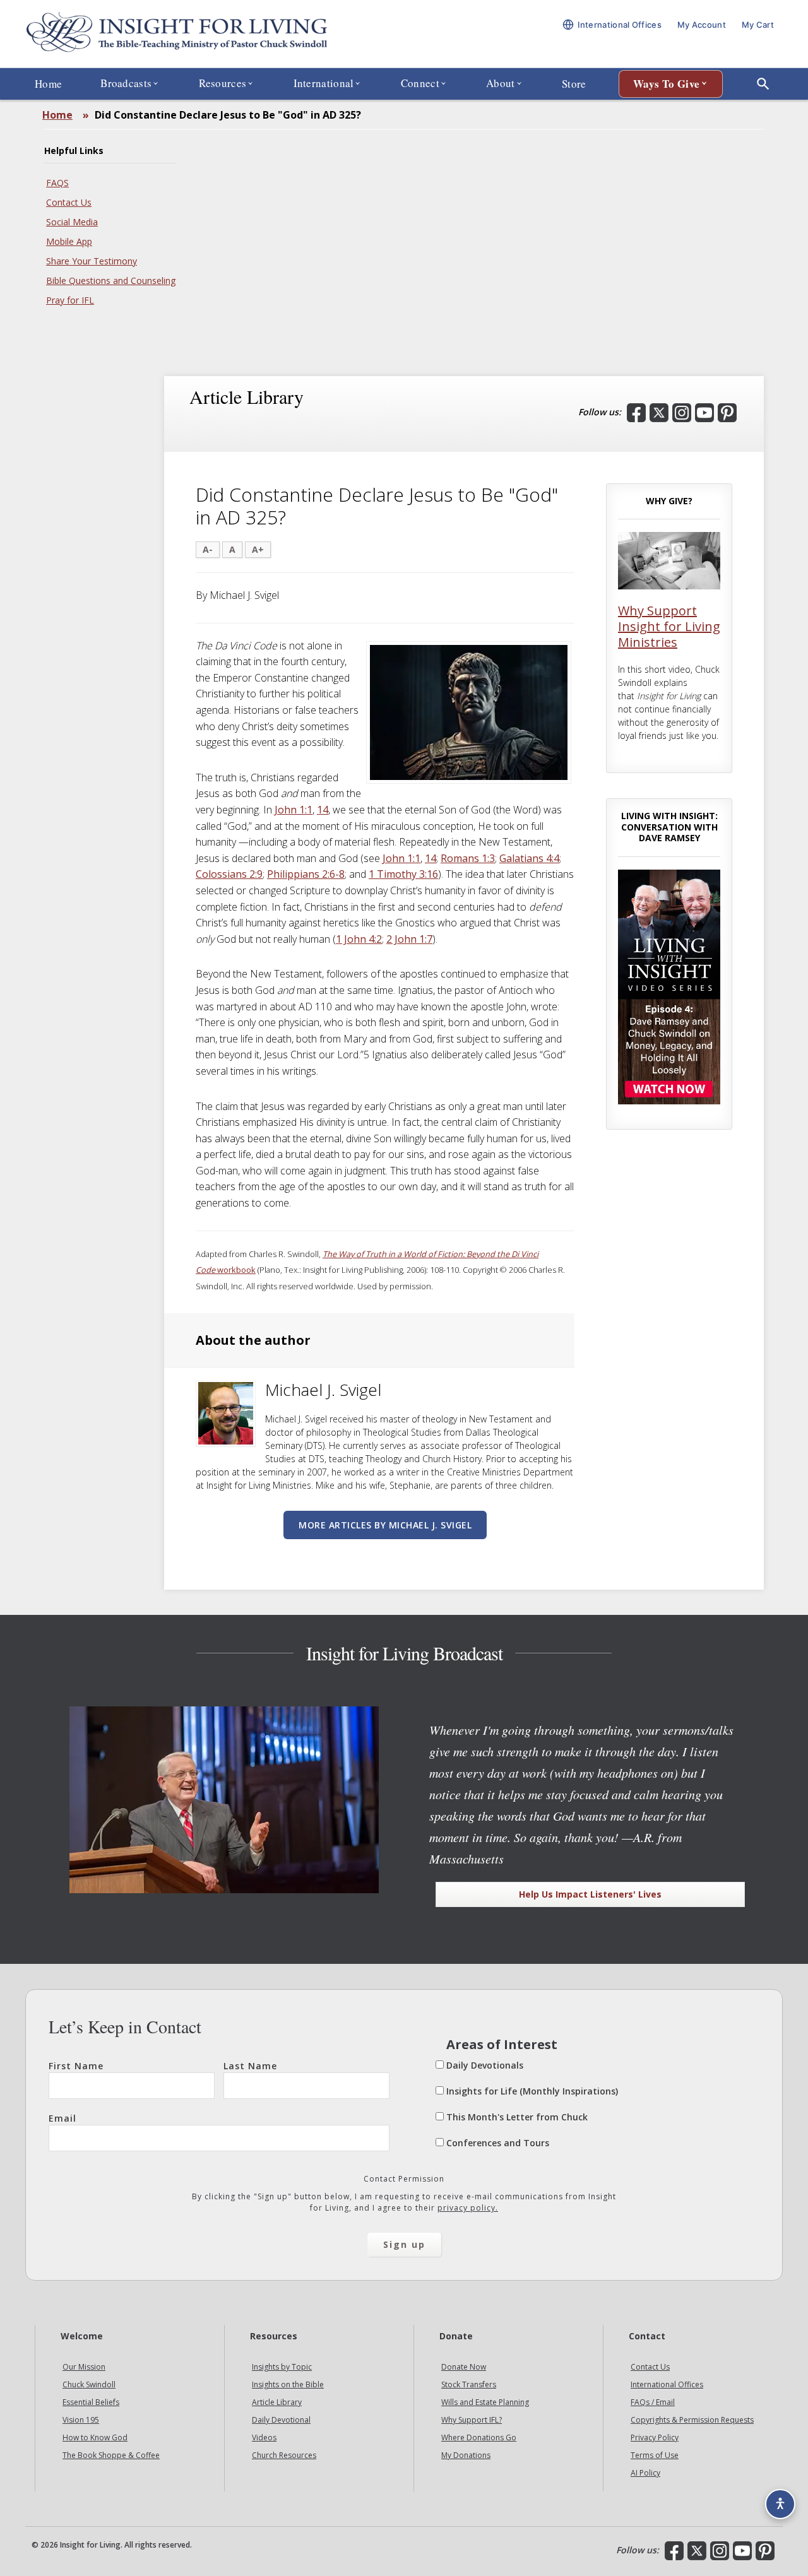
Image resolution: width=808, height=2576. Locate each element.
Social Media (72, 222)
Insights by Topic (282, 2367)
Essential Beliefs (91, 2402)
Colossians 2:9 (229, 874)
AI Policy (645, 2473)
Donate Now (464, 2367)
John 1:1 (294, 810)
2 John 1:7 (409, 939)
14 (323, 810)
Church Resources (284, 2455)
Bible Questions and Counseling (111, 281)
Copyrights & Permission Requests (692, 2420)
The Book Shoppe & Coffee (111, 2455)
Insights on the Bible (288, 2384)
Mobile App (69, 241)
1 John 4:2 (359, 939)
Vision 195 (81, 2420)
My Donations (466, 2455)
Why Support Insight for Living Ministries (669, 626)
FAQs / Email (653, 2402)
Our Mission (84, 2367)
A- (208, 549)
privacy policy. (468, 2208)
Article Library (277, 2402)
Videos (264, 2437)
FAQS (57, 183)
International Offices (667, 2384)
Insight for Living (177, 34)
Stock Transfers (469, 2384)
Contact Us (69, 202)
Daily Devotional (281, 2420)
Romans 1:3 (468, 858)
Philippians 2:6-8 (306, 874)
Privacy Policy (655, 2437)
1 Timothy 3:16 (403, 874)
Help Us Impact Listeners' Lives (590, 1894)
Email (62, 2118)
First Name (76, 2066)
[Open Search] (763, 84)
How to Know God (95, 2437)
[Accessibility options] (780, 2504)
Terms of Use (655, 2455)
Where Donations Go (479, 2437)
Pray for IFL (70, 300)
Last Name (250, 2066)
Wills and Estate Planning (485, 2402)
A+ (258, 549)
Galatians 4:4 (529, 858)
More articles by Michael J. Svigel (385, 1525)
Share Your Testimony (92, 261)
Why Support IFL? (472, 2420)
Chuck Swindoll (89, 2384)
